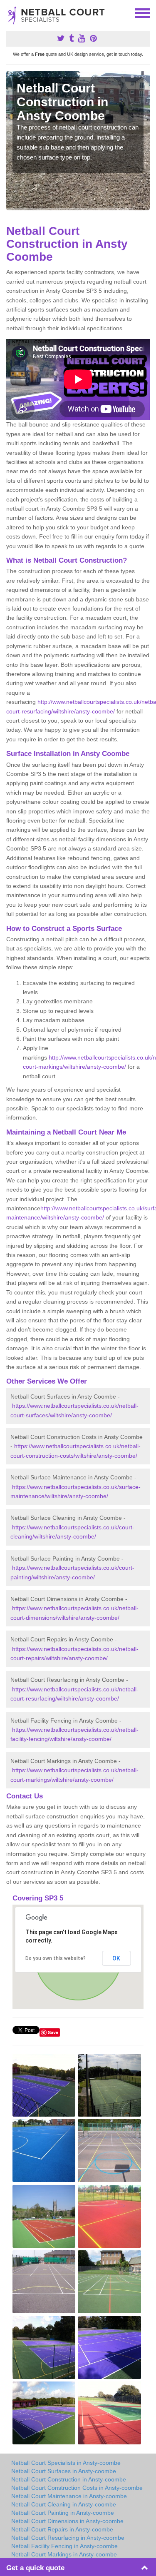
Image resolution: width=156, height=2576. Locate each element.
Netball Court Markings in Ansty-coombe (64, 2554)
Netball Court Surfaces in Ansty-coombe (64, 2471)
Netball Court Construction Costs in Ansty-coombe (77, 2488)
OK (116, 1958)
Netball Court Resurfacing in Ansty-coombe (68, 2538)
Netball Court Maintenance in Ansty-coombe (69, 2496)
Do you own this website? (56, 1958)
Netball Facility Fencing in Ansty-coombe (64, 2546)
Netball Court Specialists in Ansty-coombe (66, 2463)
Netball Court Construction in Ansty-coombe (69, 2479)
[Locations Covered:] (10, 12)
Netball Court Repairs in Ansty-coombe (62, 2529)
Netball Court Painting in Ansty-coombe (63, 2513)
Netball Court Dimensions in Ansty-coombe (67, 2521)
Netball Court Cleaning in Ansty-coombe (64, 2504)
